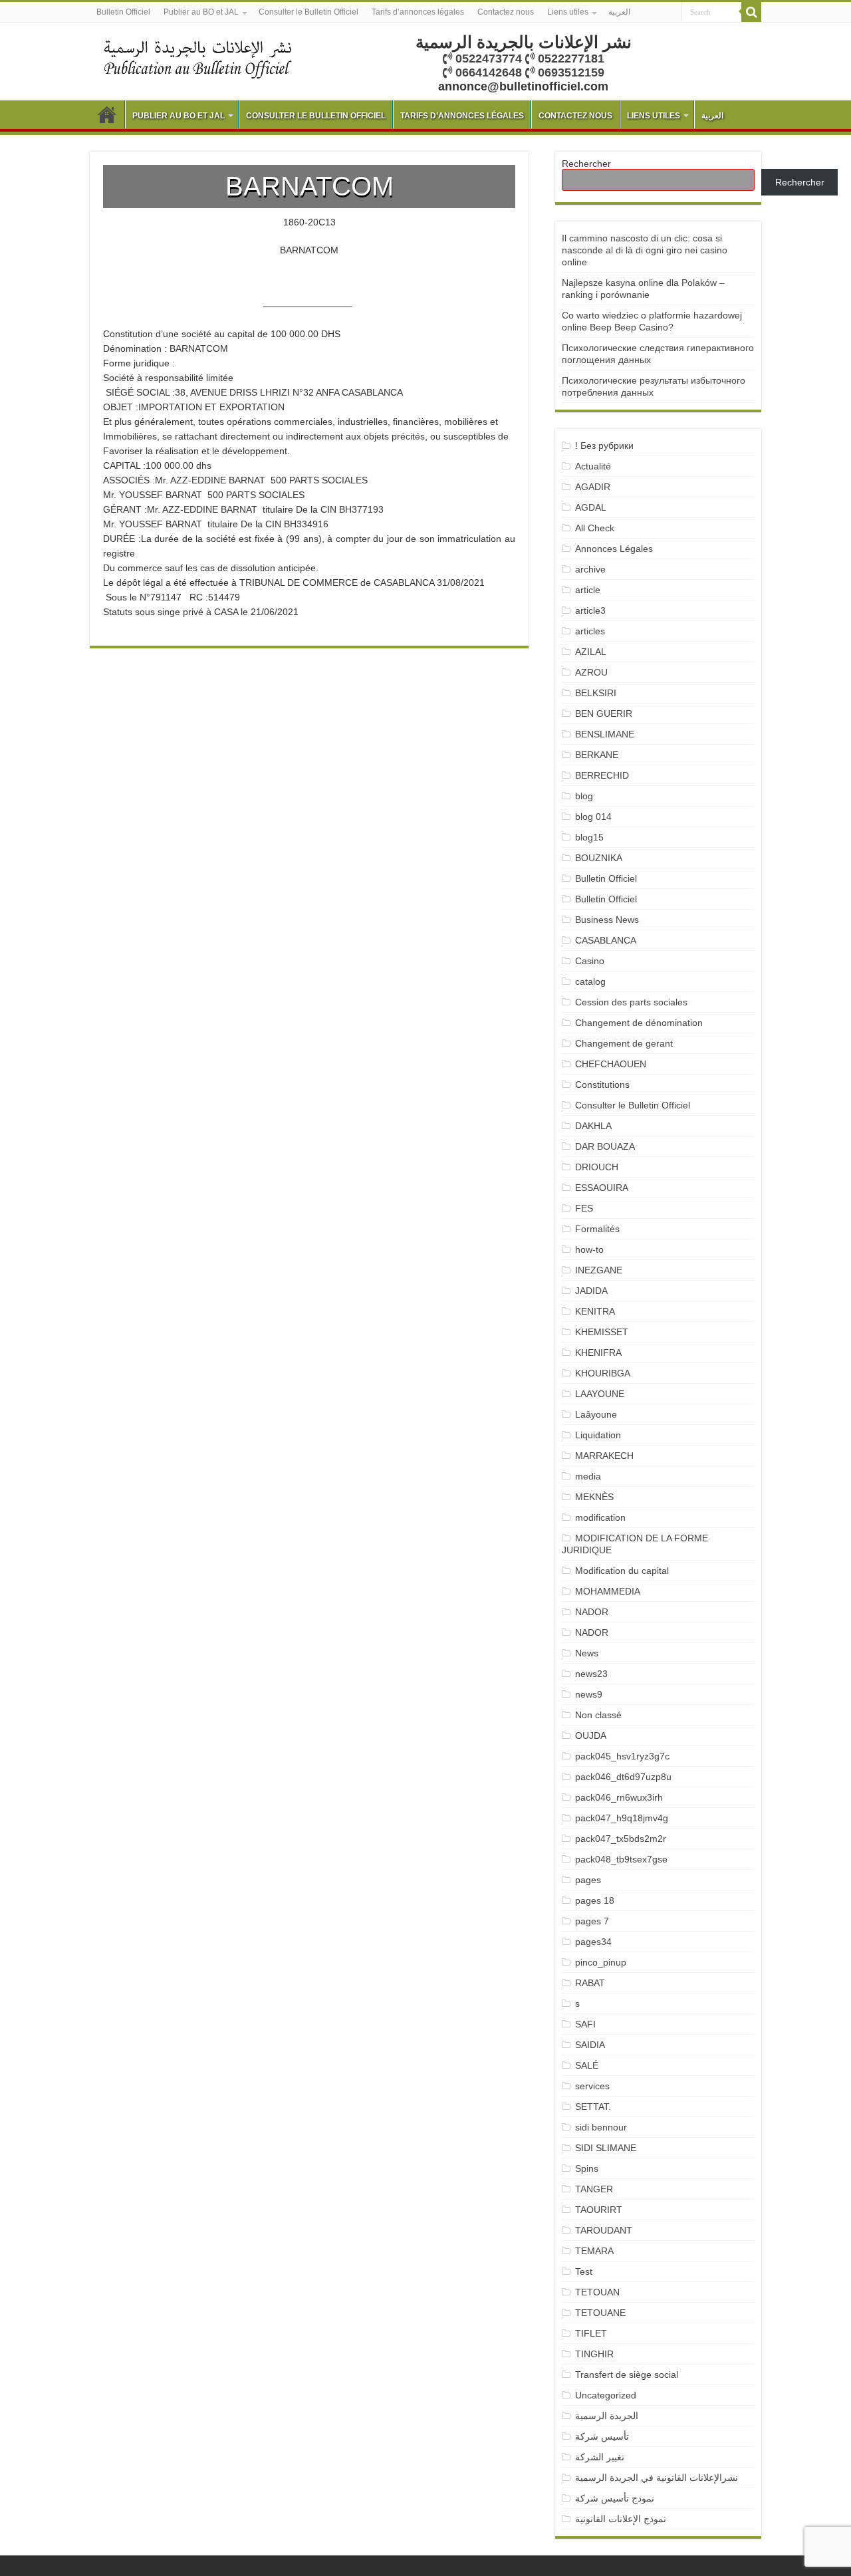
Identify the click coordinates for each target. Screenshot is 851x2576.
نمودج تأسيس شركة (615, 2498)
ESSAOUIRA (602, 1188)
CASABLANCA (606, 940)
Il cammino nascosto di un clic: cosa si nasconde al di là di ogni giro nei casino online (645, 250)
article (588, 590)
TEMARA (600, 2251)
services (592, 2086)
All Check (595, 528)
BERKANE (597, 755)
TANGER (594, 2189)
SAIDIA (590, 2045)
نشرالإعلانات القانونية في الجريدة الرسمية (657, 2478)
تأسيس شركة (602, 2436)
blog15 (589, 837)
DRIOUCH (597, 1167)
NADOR (592, 1612)
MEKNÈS (594, 1497)
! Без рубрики (604, 446)
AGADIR (593, 487)
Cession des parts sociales (631, 1002)
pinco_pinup (601, 1962)
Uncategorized (606, 2395)
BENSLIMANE (605, 734)
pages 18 (595, 1900)
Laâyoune (596, 1414)
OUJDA (591, 1736)
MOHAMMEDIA (608, 1591)
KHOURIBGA (603, 1373)
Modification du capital (622, 1571)
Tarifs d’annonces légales (418, 12)
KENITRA (595, 1311)
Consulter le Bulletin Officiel (308, 12)
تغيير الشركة (600, 2457)
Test (584, 2271)
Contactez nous (506, 12)
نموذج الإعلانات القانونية (621, 2519)
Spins (587, 2168)
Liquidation (598, 1435)
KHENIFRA (598, 1352)
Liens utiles (568, 12)
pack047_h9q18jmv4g (622, 1818)
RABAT (590, 1983)
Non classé (598, 1715)
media (588, 1476)
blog (584, 796)
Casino (590, 961)
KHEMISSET (602, 1332)
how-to (589, 1249)
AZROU (591, 672)
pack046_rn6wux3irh (619, 1797)
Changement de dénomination (639, 1023)
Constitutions (602, 1085)
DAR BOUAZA (605, 1146)
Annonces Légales (614, 549)
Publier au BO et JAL (201, 12)
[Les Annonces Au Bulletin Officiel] (197, 58)
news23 (591, 1674)
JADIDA (591, 1291)
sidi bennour (601, 2127)
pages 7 (592, 1921)
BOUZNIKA (599, 858)
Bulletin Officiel (123, 12)
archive (590, 569)
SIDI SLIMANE (611, 2148)
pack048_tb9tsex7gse (621, 1859)
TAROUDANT (605, 2230)
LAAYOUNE (600, 1394)
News (587, 1653)
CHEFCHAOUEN (611, 1064)
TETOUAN (597, 2292)
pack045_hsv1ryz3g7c (622, 1756)
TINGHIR (594, 2354)
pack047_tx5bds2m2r (621, 1839)
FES (584, 1208)
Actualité (593, 466)
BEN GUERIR (604, 713)
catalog (590, 981)
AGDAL (591, 507)
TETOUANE (600, 2313)
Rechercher (586, 164)
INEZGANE (599, 1270)
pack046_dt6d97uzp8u (623, 1777)
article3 (590, 610)
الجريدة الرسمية (607, 2416)
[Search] (751, 12)
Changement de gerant (624, 1043)
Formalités (597, 1229)
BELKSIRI (596, 693)
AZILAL (591, 652)
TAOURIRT (601, 2210)
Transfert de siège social (627, 2375)
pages (588, 1880)
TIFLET (591, 2333)
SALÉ (587, 2065)
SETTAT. (593, 2107)
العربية (619, 12)
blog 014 (593, 817)
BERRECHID (603, 775)
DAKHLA (593, 1126)
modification (600, 1517)
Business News (607, 920)
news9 (589, 1694)
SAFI (585, 2024)
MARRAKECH (604, 1456)
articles (590, 631)
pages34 (593, 1942)
